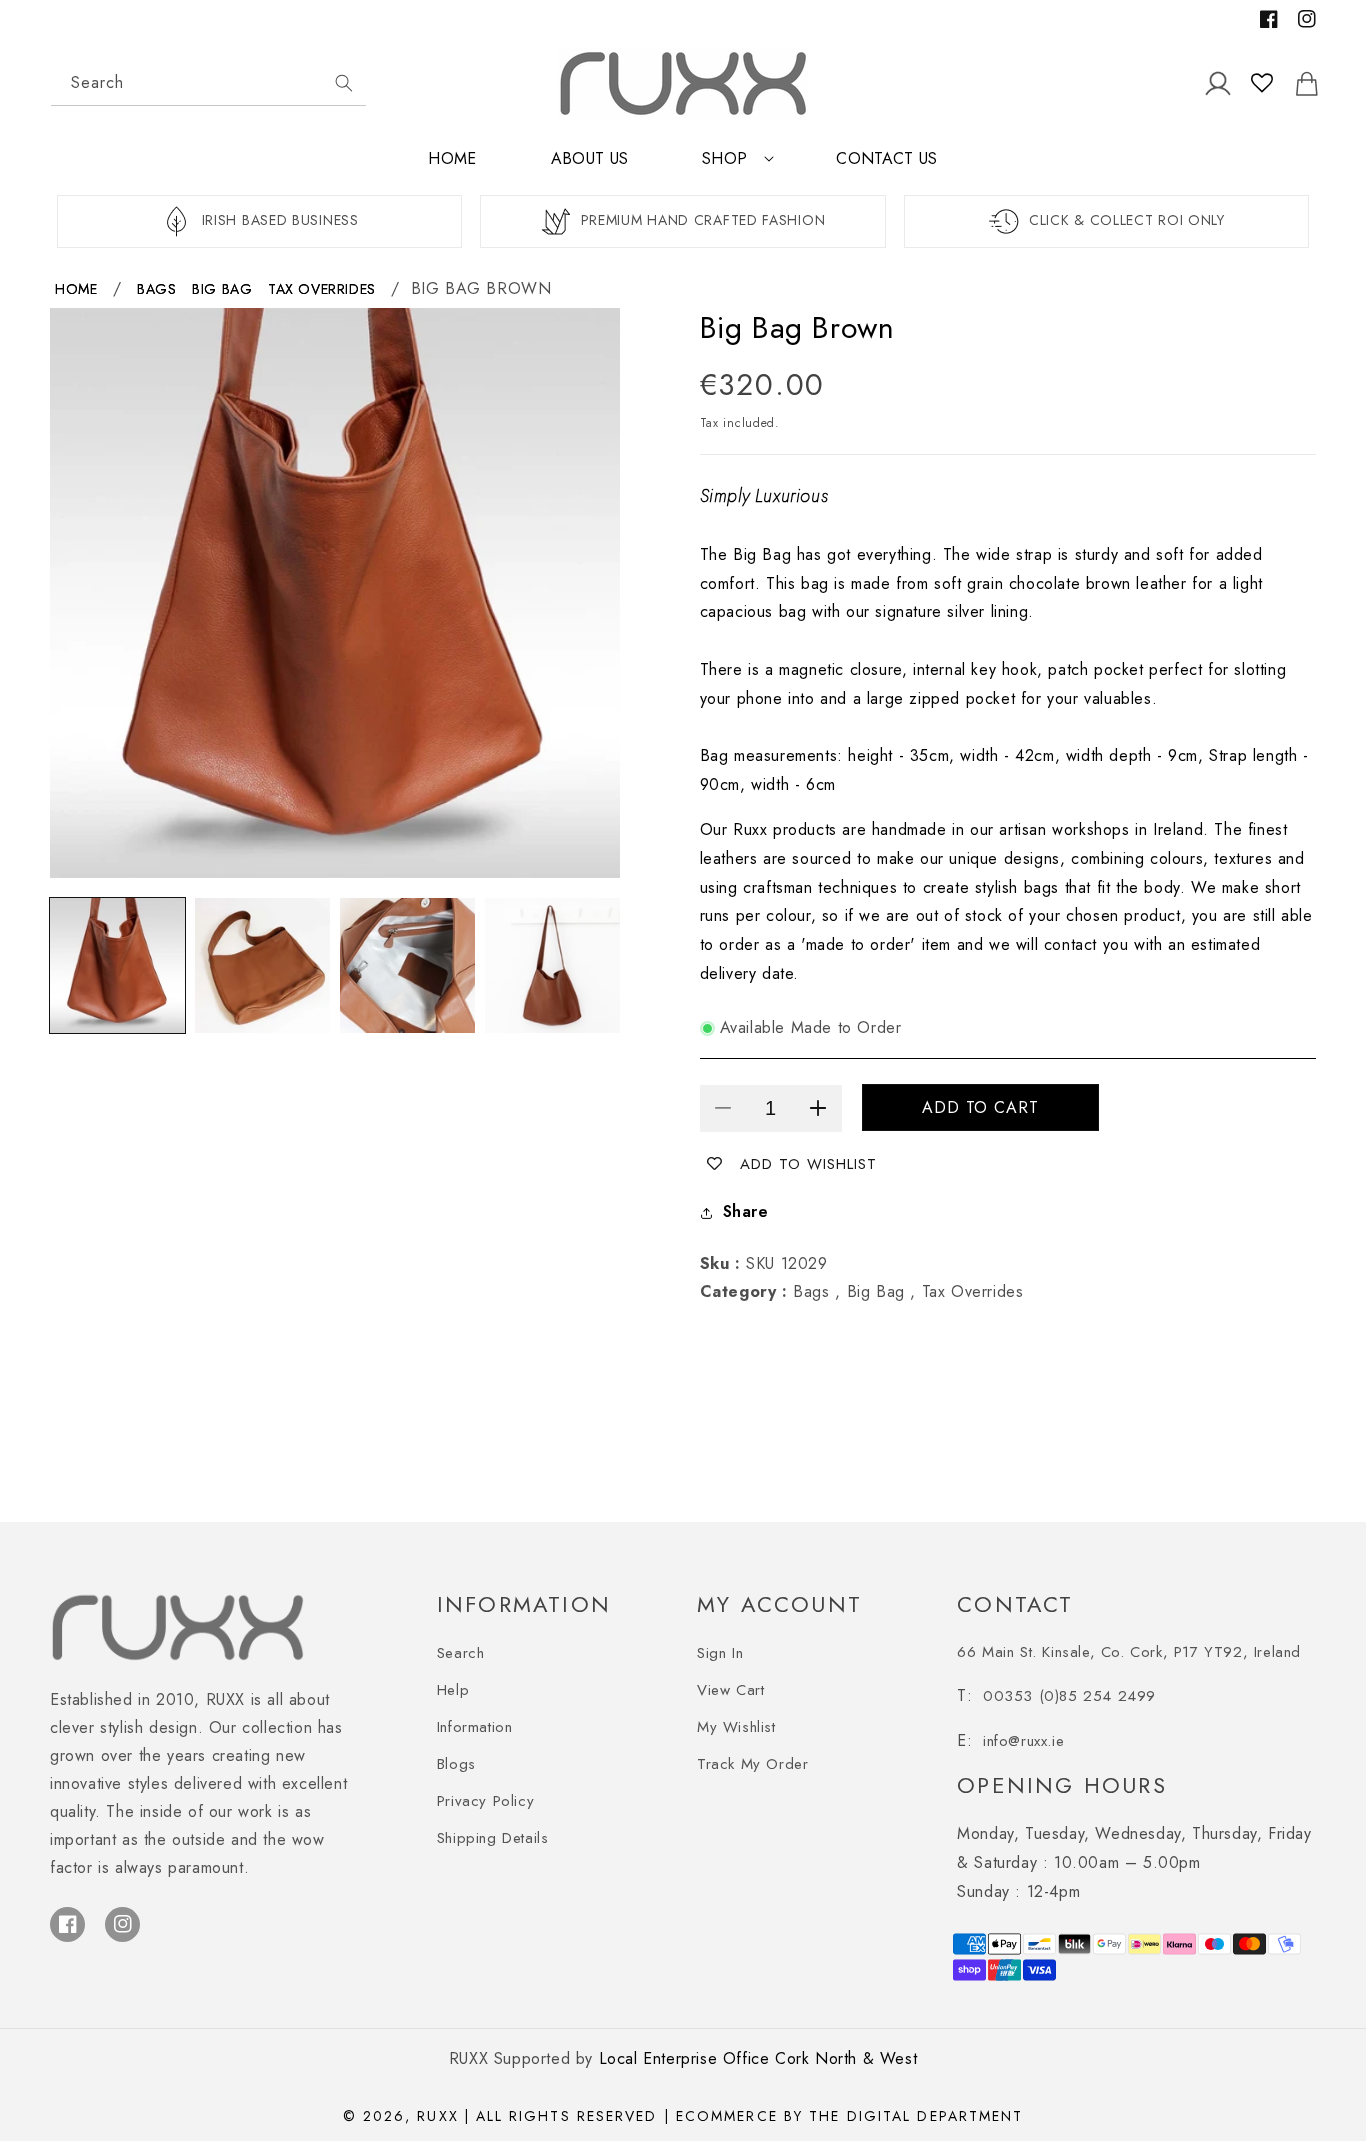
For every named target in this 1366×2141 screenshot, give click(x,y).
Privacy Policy (485, 1801)
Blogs (456, 1764)
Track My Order (752, 1764)
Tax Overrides (322, 289)
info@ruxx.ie (1023, 1741)
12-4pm (1018, 1891)
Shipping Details (493, 1838)
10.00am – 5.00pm (1134, 1848)
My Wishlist (736, 1727)
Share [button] (746, 1211)
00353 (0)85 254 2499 (1069, 1696)
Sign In (720, 1653)
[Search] (344, 83)
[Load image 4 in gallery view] (552, 965)
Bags (156, 289)
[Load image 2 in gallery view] (262, 965)
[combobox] (208, 83)
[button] (732, 167)
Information (475, 1727)
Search (461, 1653)
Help (453, 1690)
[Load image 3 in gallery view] (407, 965)
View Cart (730, 1690)
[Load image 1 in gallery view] (117, 965)
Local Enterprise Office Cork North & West (758, 2058)
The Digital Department (916, 2116)
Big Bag (222, 289)
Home (76, 289)
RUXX (437, 2116)
